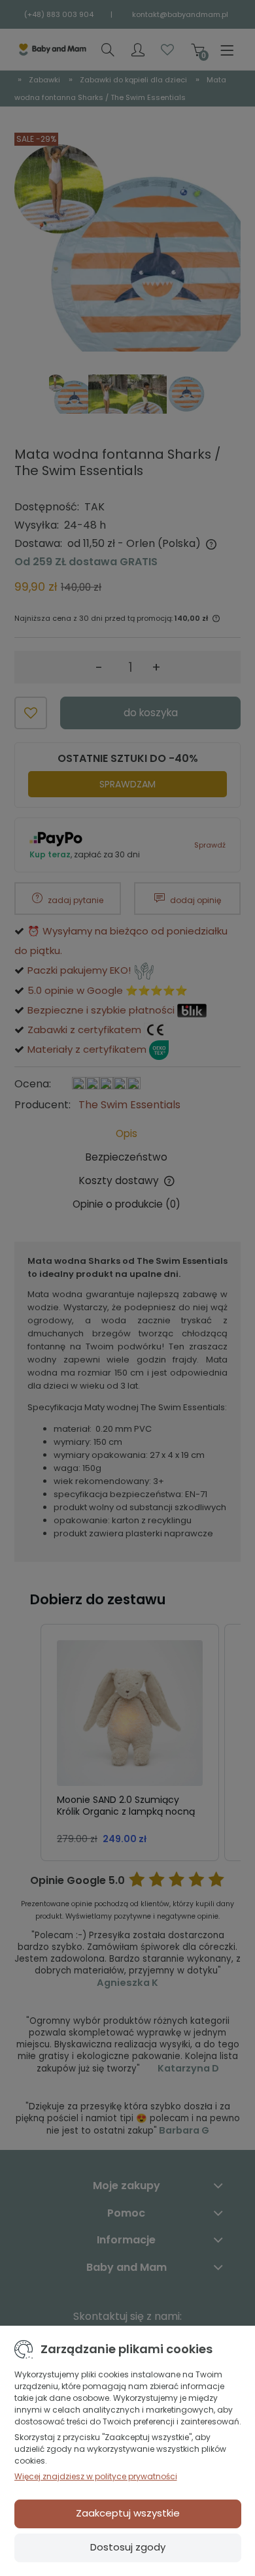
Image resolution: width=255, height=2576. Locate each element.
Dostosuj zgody (128, 2547)
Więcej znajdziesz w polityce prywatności (96, 2476)
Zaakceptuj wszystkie (128, 2513)
